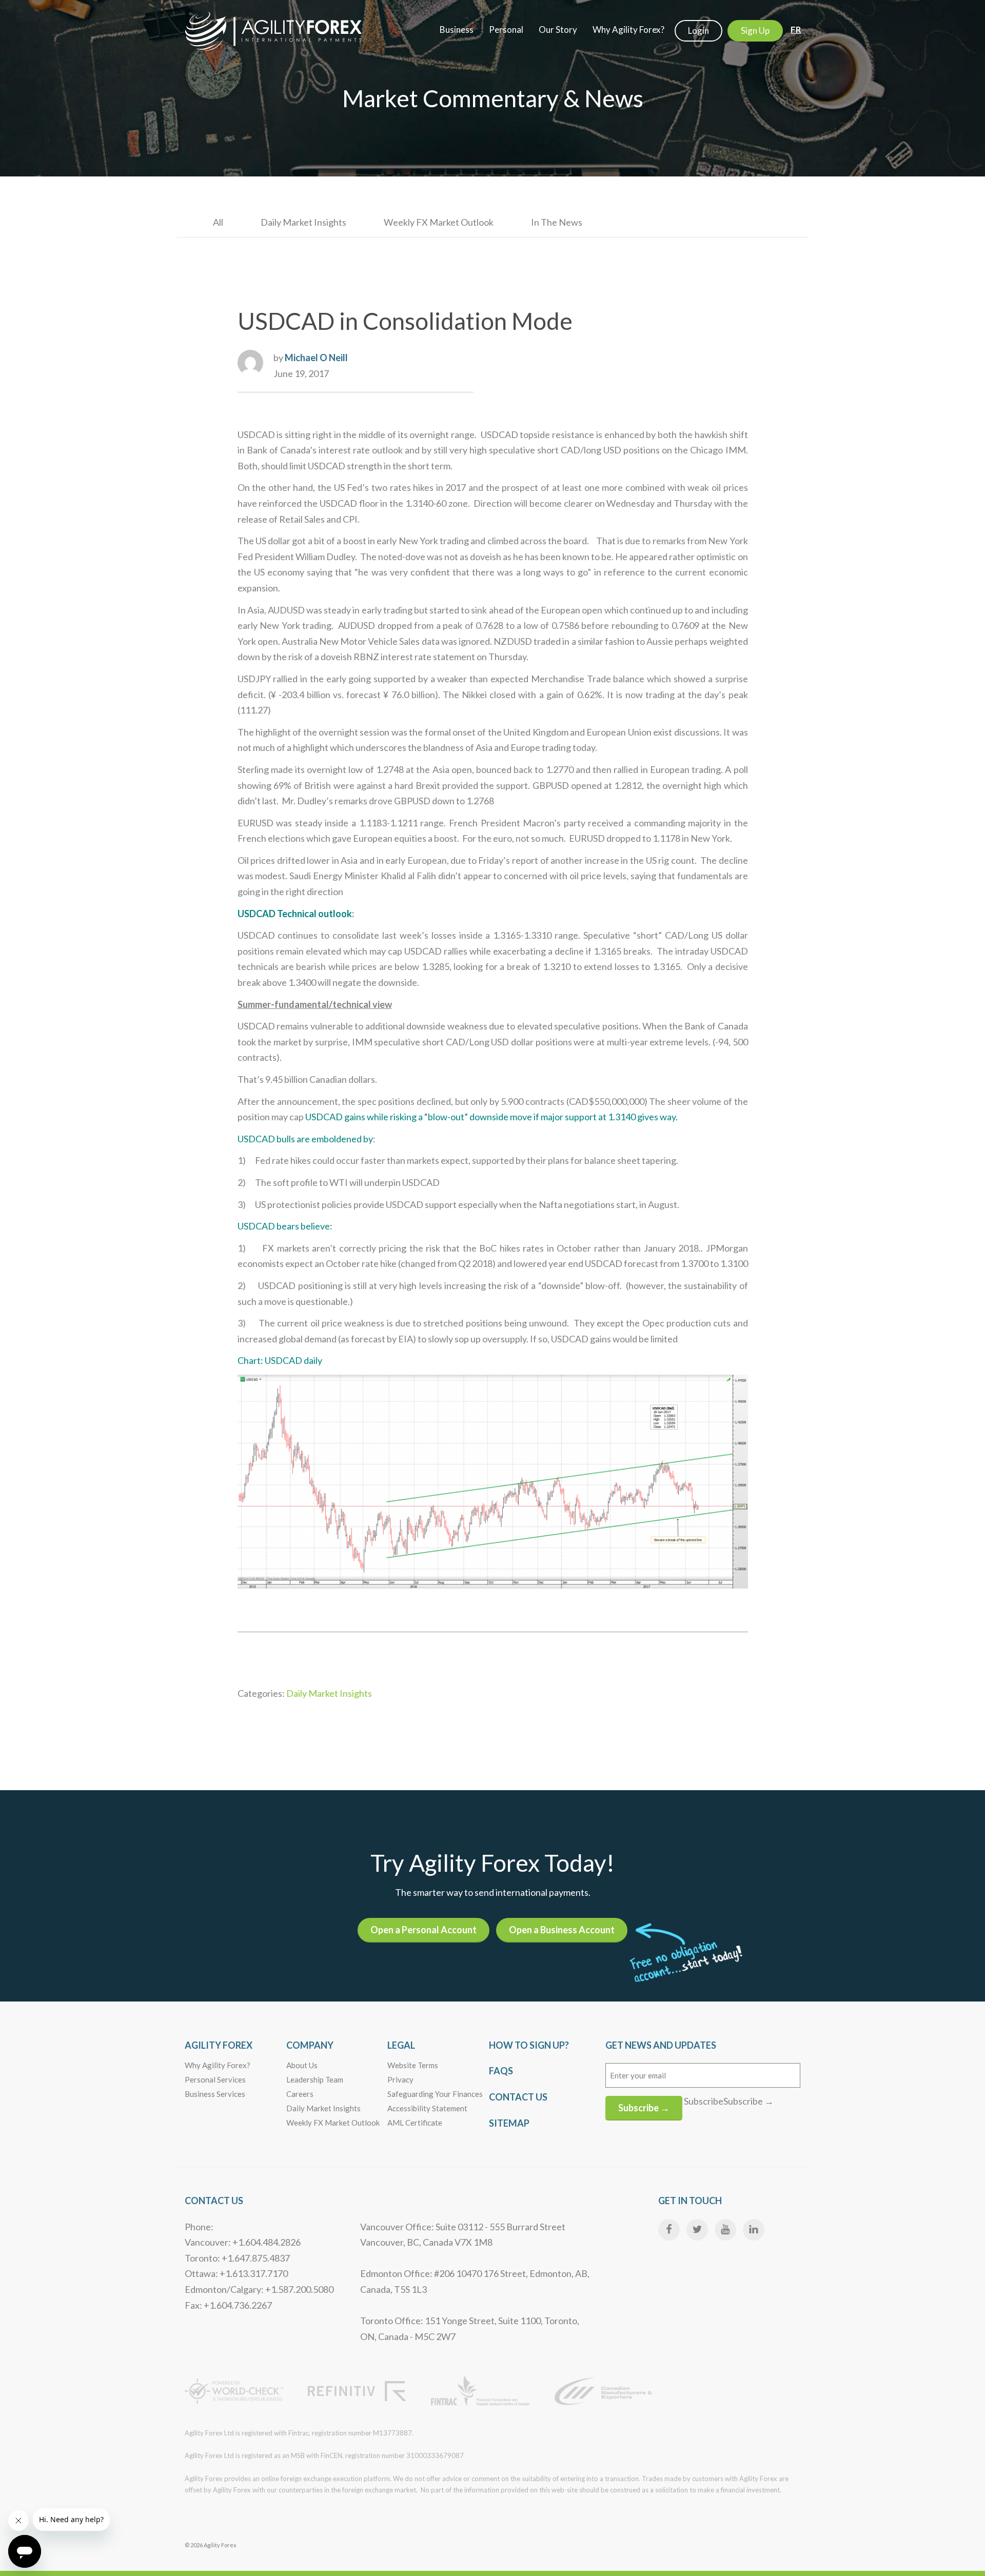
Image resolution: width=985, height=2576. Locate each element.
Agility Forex (219, 2045)
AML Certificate (415, 2123)
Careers (300, 2094)
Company (310, 2045)
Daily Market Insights (303, 222)
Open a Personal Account (423, 1930)
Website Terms (413, 2065)
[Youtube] (725, 2230)
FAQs (501, 2071)
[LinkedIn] (754, 2230)
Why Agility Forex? (218, 2065)
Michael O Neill (316, 358)
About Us (302, 2065)
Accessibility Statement (427, 2108)
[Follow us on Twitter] (697, 2230)
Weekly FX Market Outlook (439, 222)
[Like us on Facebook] (669, 2230)
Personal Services (215, 2079)
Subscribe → (644, 2108)
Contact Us (518, 2097)
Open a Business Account (562, 1930)
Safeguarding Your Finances (435, 2094)
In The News (557, 222)
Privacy (400, 2079)
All (218, 222)
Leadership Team (315, 2079)
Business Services (215, 2094)
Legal (401, 2045)
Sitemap (509, 2123)
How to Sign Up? (529, 2045)
